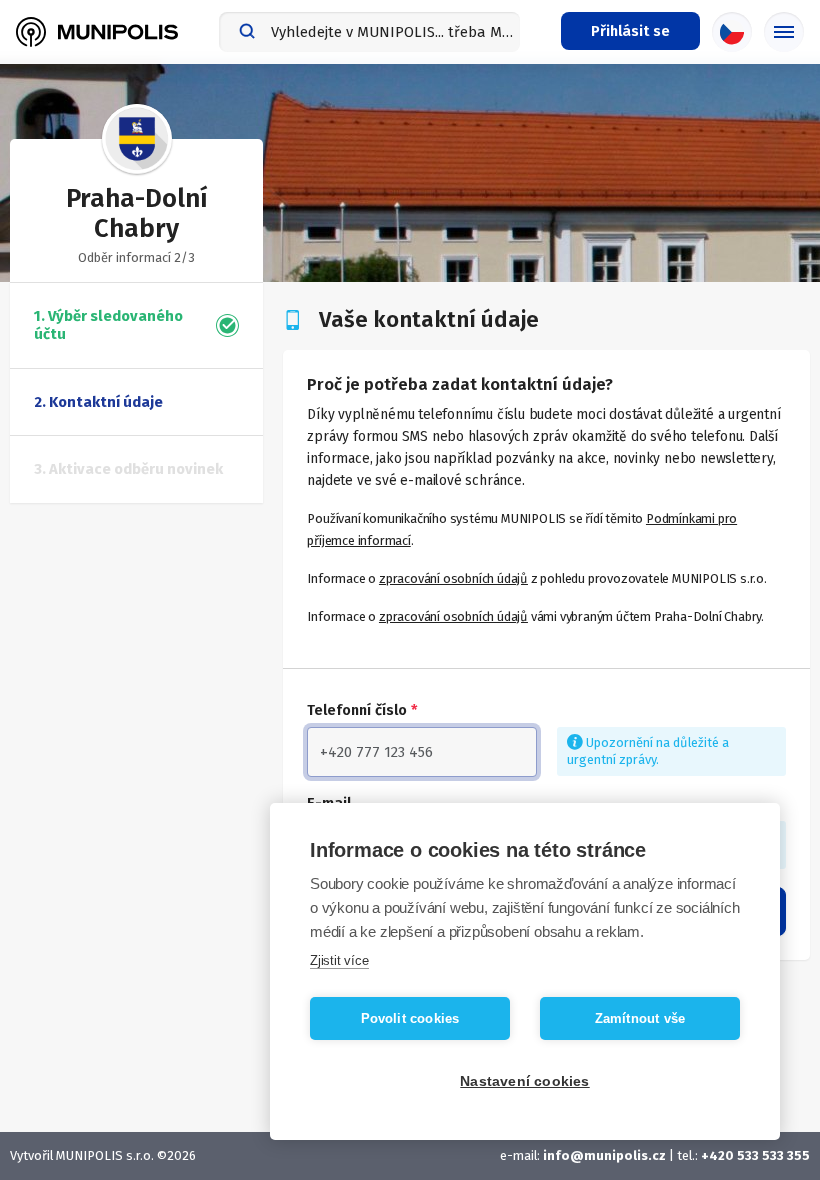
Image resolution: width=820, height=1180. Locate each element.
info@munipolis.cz (604, 1155)
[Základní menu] (784, 32)
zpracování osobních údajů (453, 578)
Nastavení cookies (524, 1081)
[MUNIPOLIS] (97, 32)
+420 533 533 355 (755, 1155)
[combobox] (369, 32)
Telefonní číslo (362, 710)
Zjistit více (339, 960)
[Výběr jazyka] (732, 32)
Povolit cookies (410, 1018)
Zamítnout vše (640, 1018)
